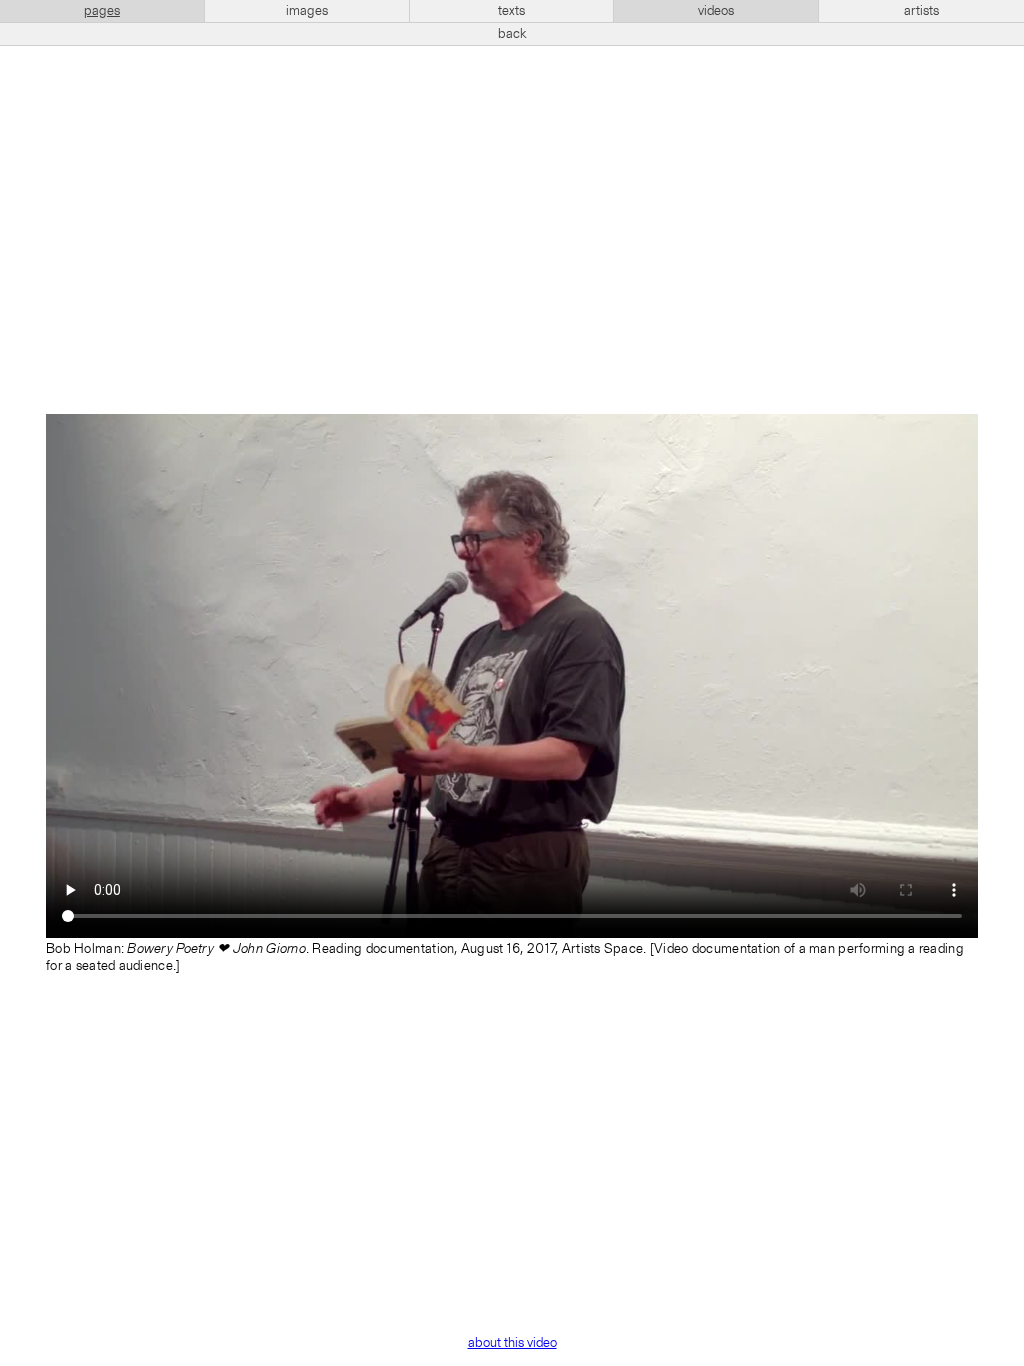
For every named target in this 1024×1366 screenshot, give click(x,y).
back (512, 34)
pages (102, 11)
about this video (512, 1343)
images (307, 11)
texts (511, 11)
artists (921, 11)
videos (716, 11)
